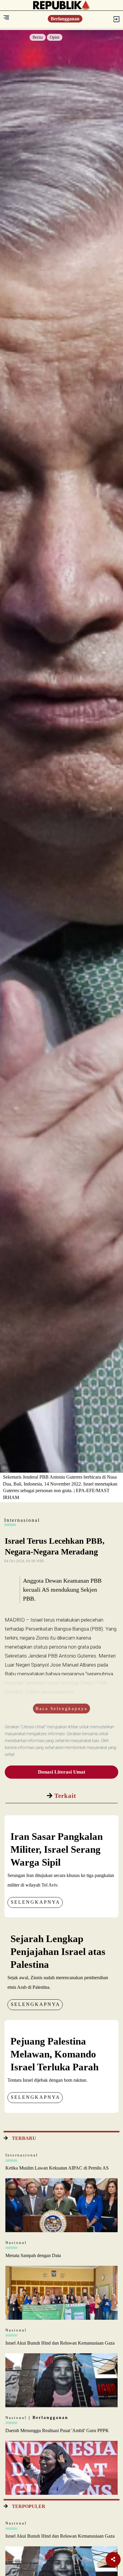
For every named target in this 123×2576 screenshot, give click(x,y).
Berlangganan (65, 19)
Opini (55, 37)
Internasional (22, 2155)
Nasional (16, 2243)
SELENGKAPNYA (36, 1902)
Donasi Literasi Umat (62, 1772)
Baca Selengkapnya (61, 1709)
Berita (38, 37)
